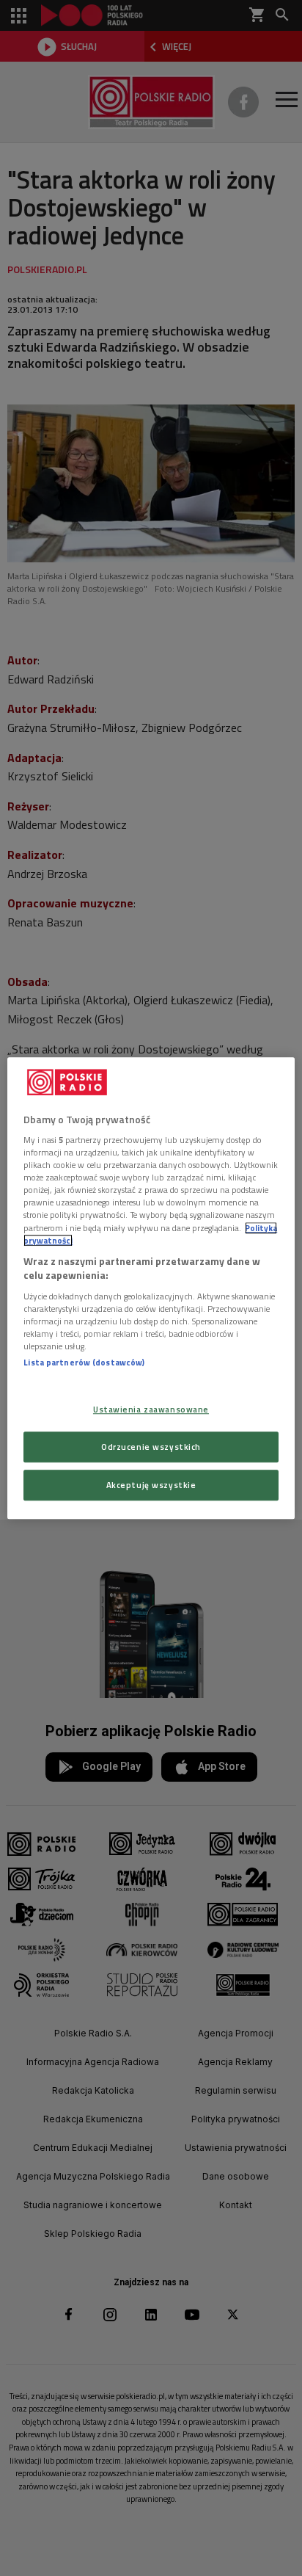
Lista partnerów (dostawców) (84, 1362)
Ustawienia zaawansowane (151, 1409)
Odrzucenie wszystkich (151, 1447)
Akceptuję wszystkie (151, 1485)
